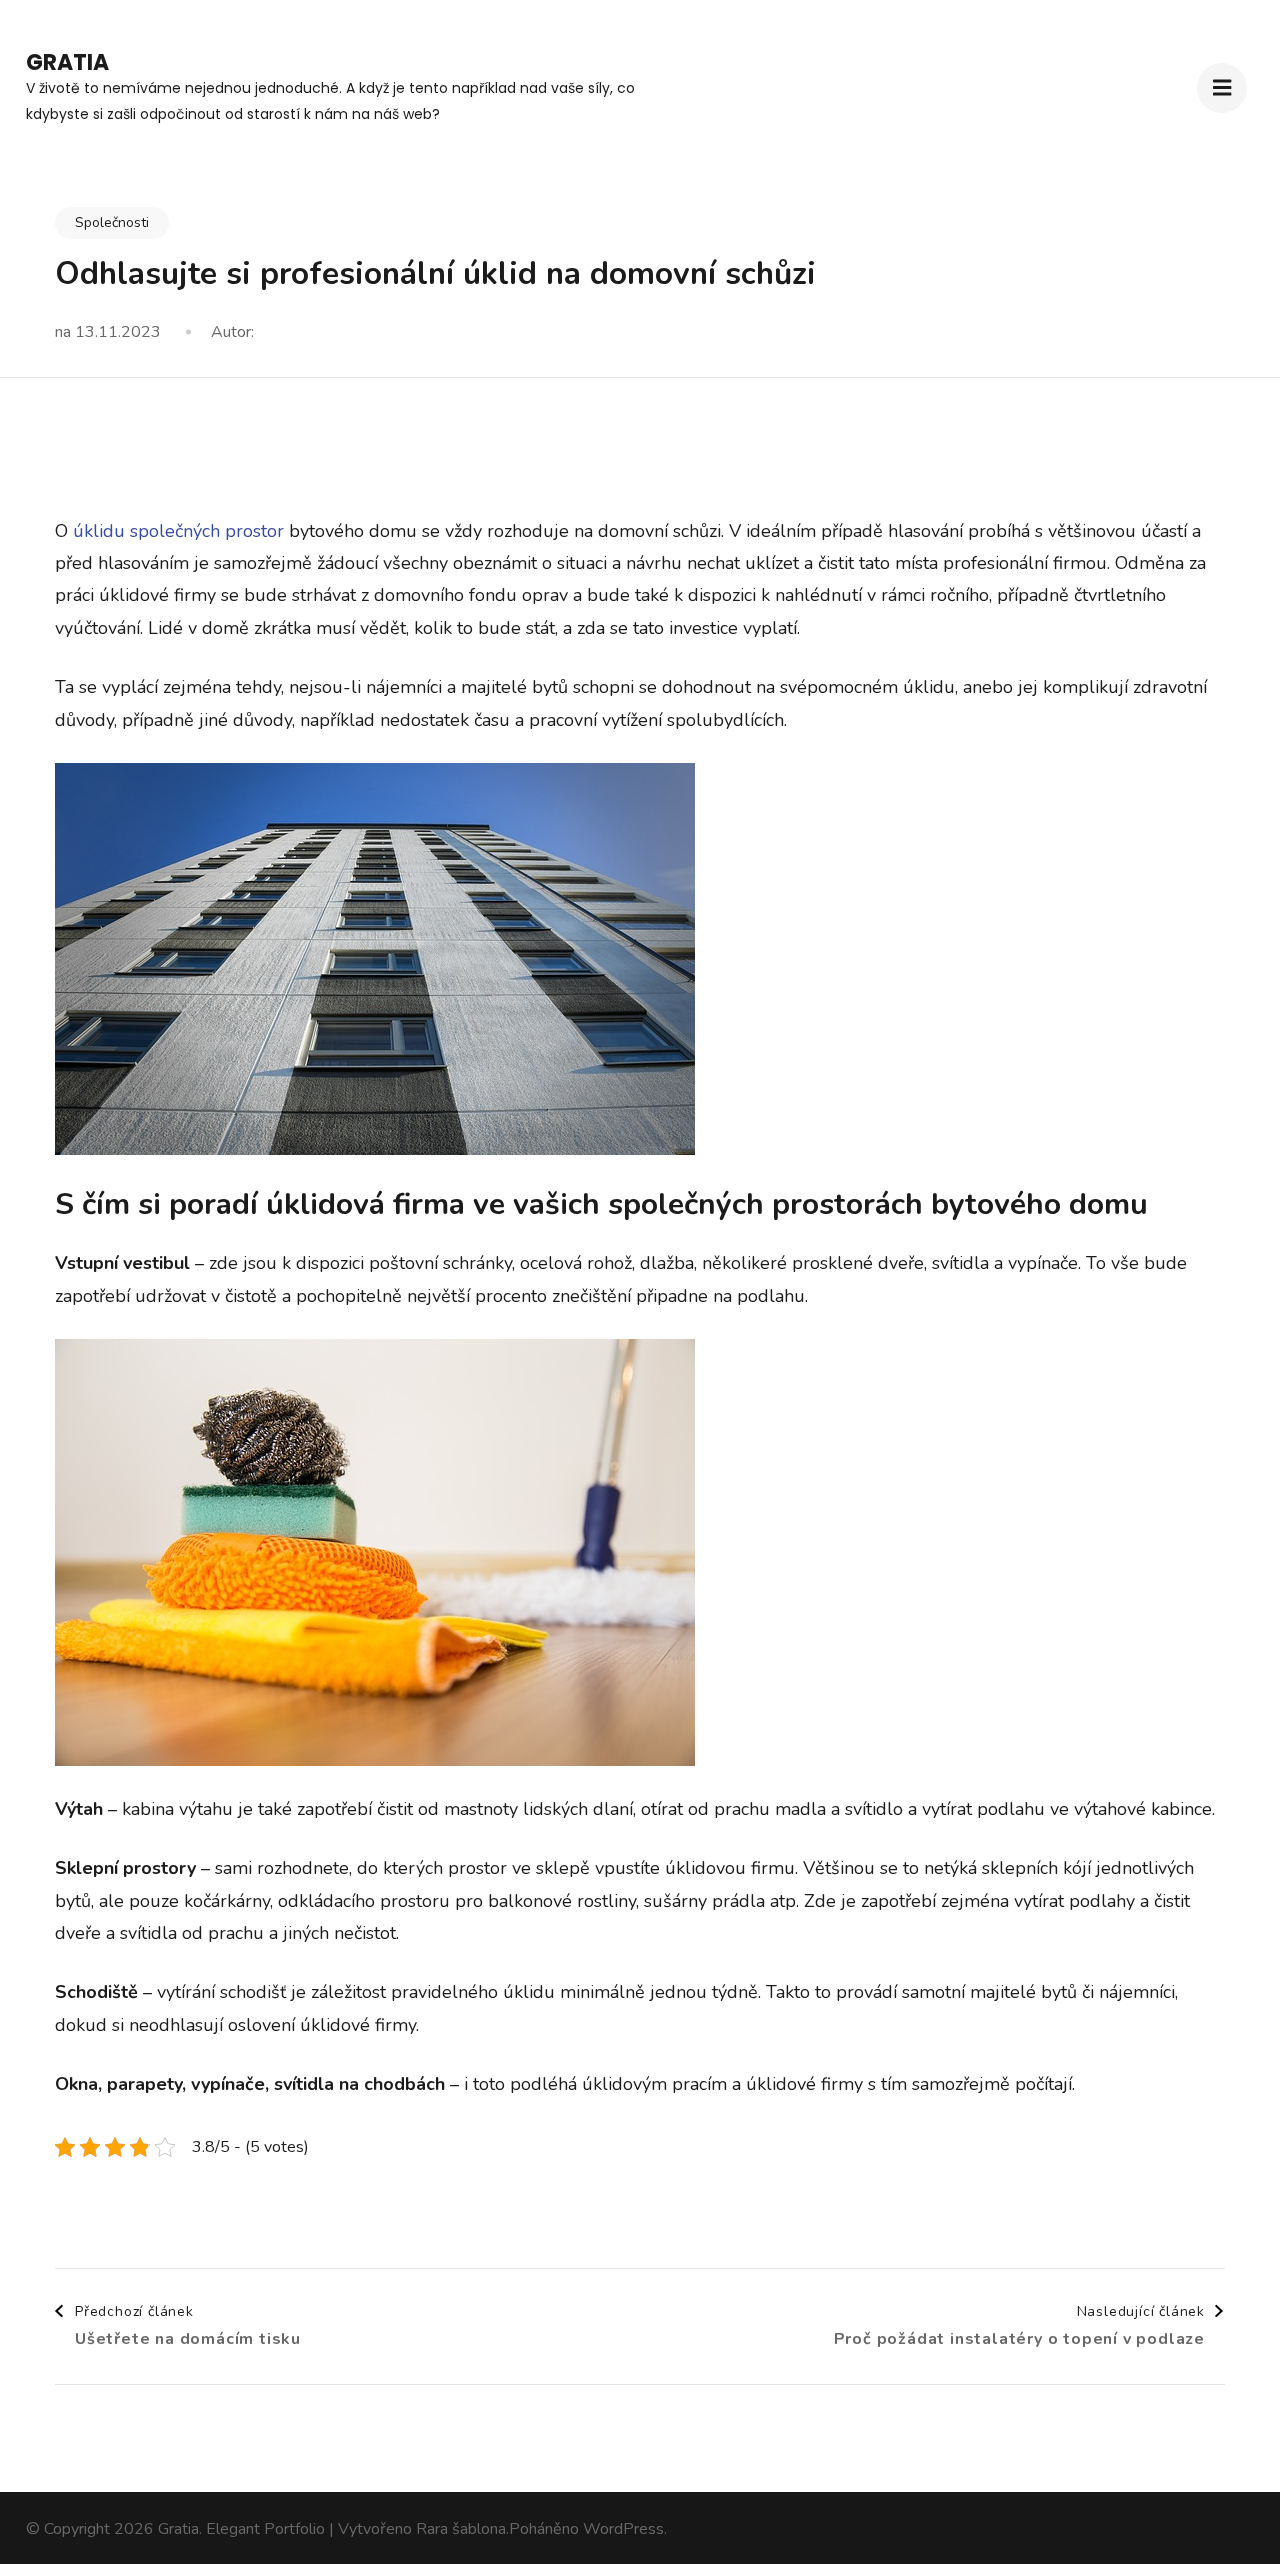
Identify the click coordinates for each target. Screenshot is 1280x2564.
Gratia (67, 62)
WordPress (623, 2529)
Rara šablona (461, 2529)
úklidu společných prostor (178, 531)
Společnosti (112, 222)
